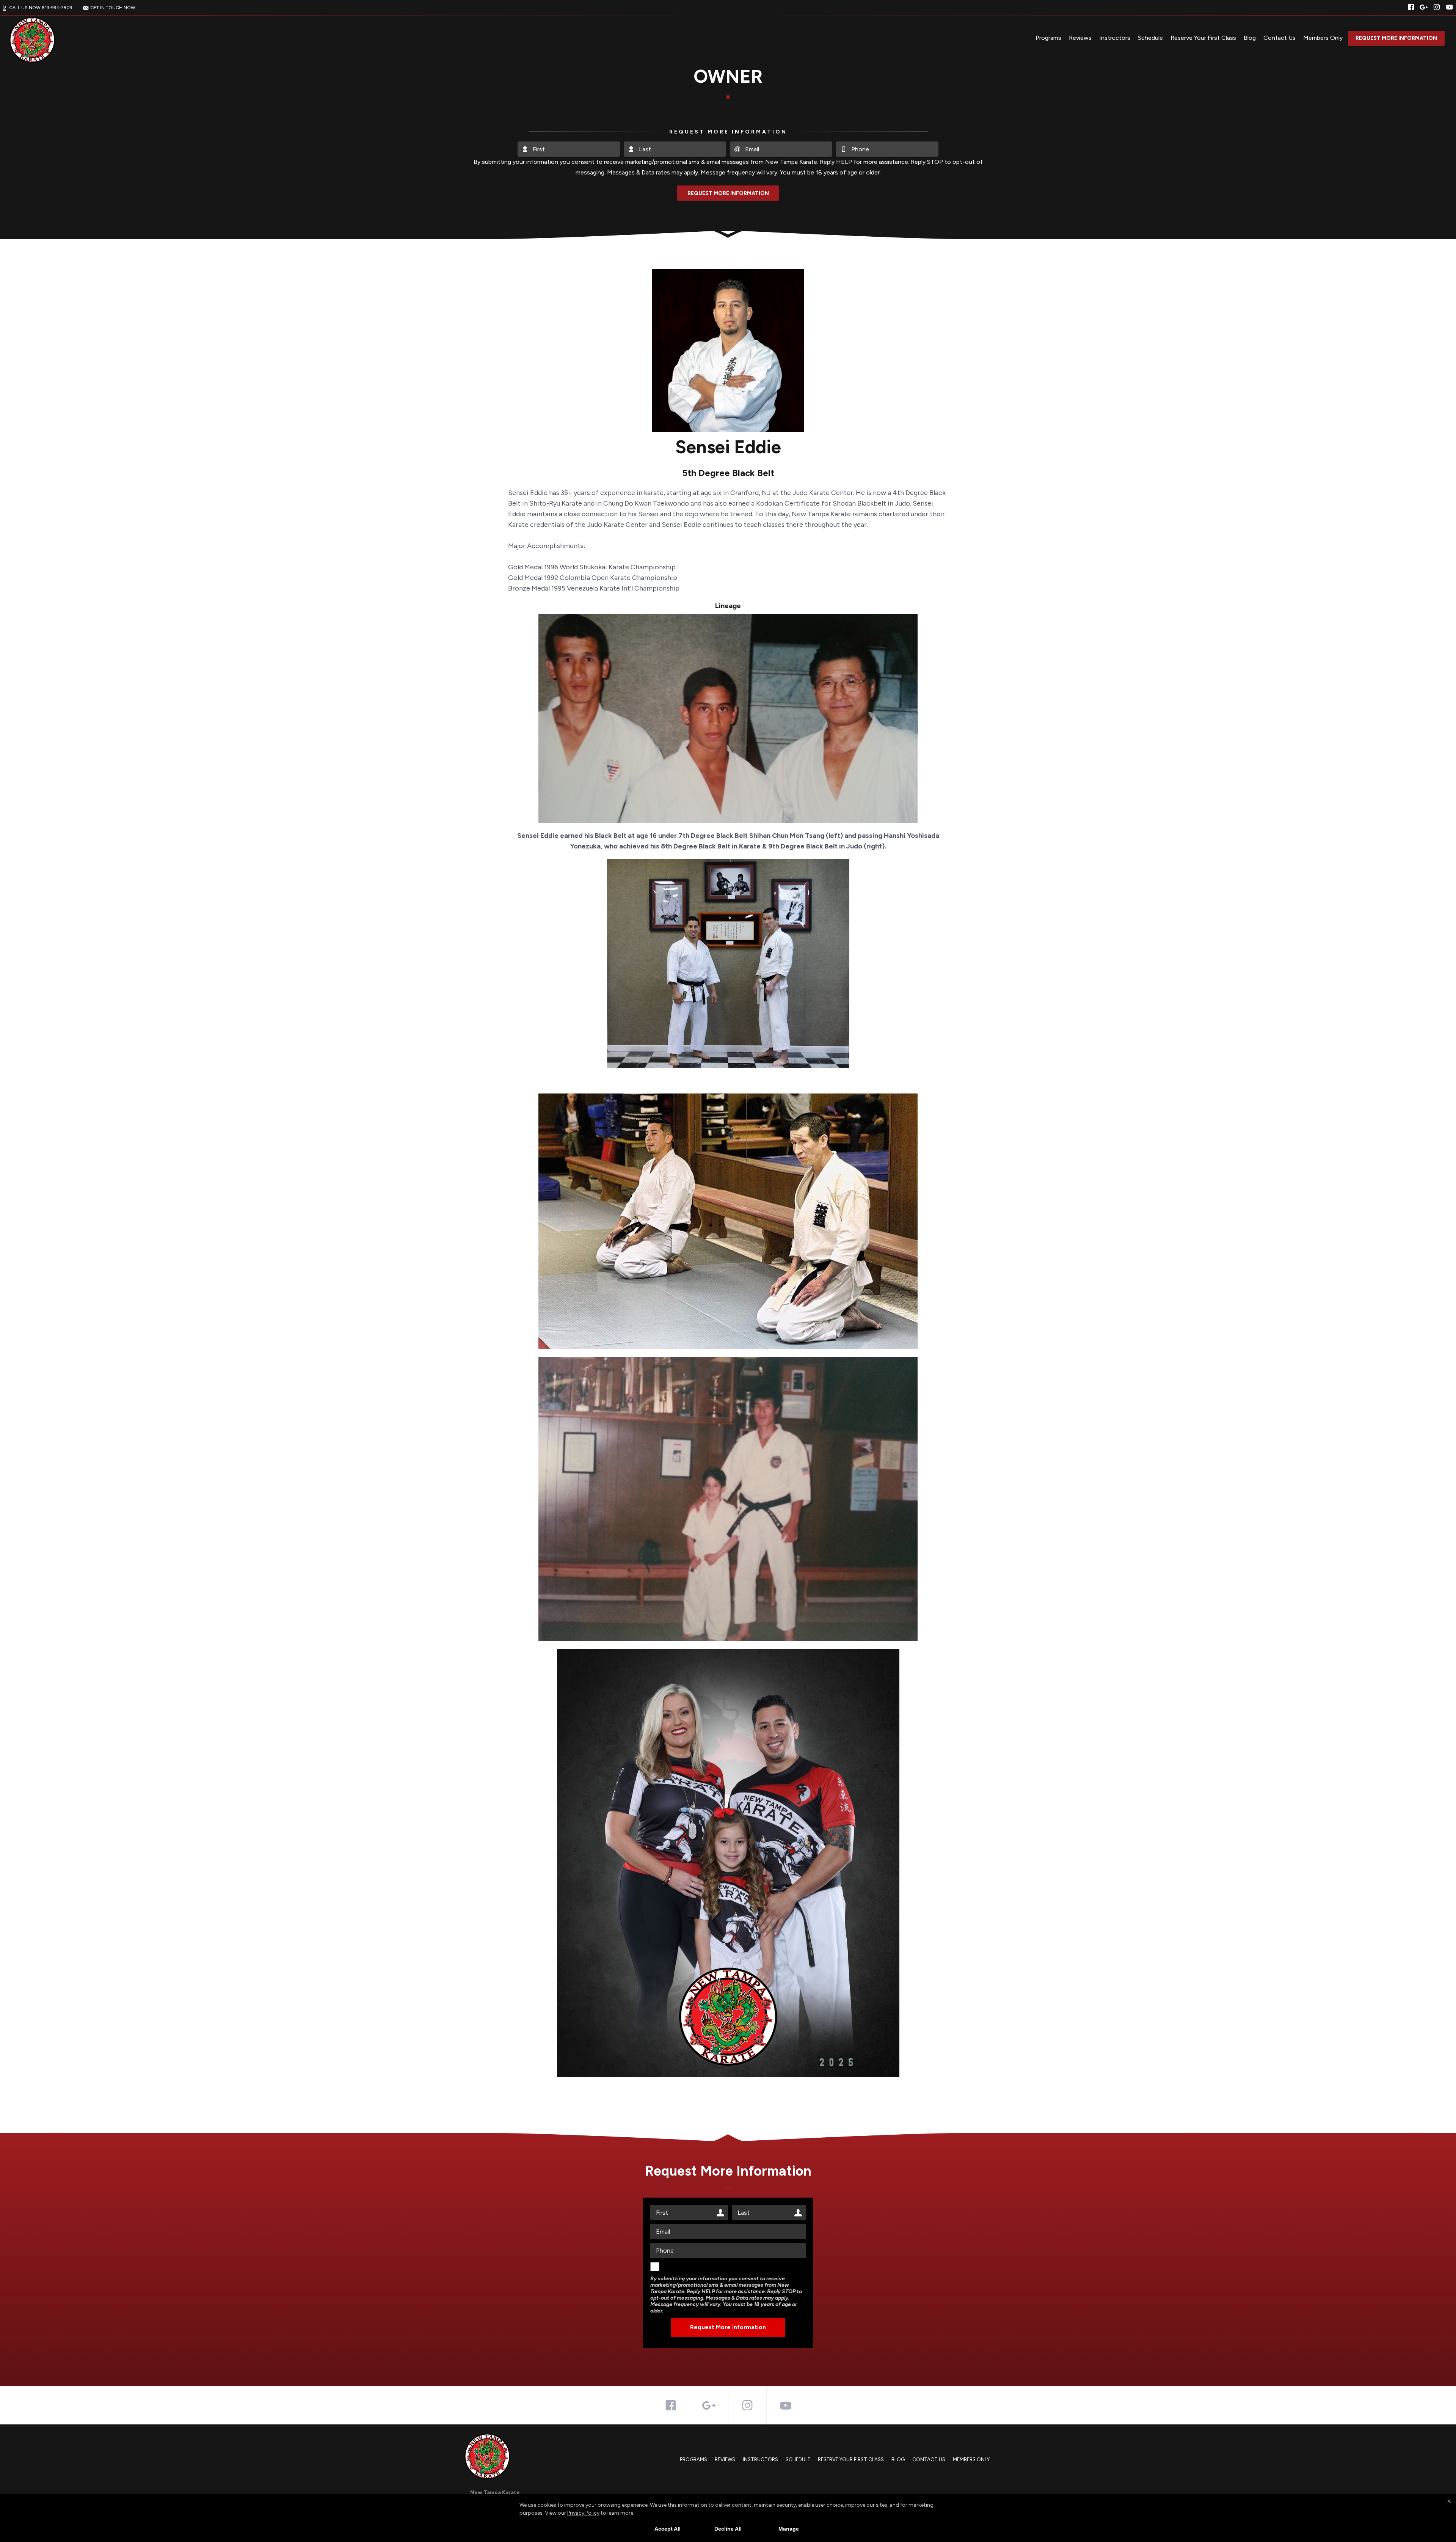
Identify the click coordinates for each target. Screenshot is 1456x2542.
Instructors (1115, 38)
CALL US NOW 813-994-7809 (41, 8)
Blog (1250, 38)
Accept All (668, 2529)
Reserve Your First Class (1203, 38)
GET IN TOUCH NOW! (113, 8)
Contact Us (1279, 38)
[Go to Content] (728, 233)
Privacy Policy (583, 2513)
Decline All (728, 2529)
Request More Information (1396, 38)
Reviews (1080, 38)
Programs (1048, 38)
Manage (789, 2529)
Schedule (1150, 38)
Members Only (1323, 38)
